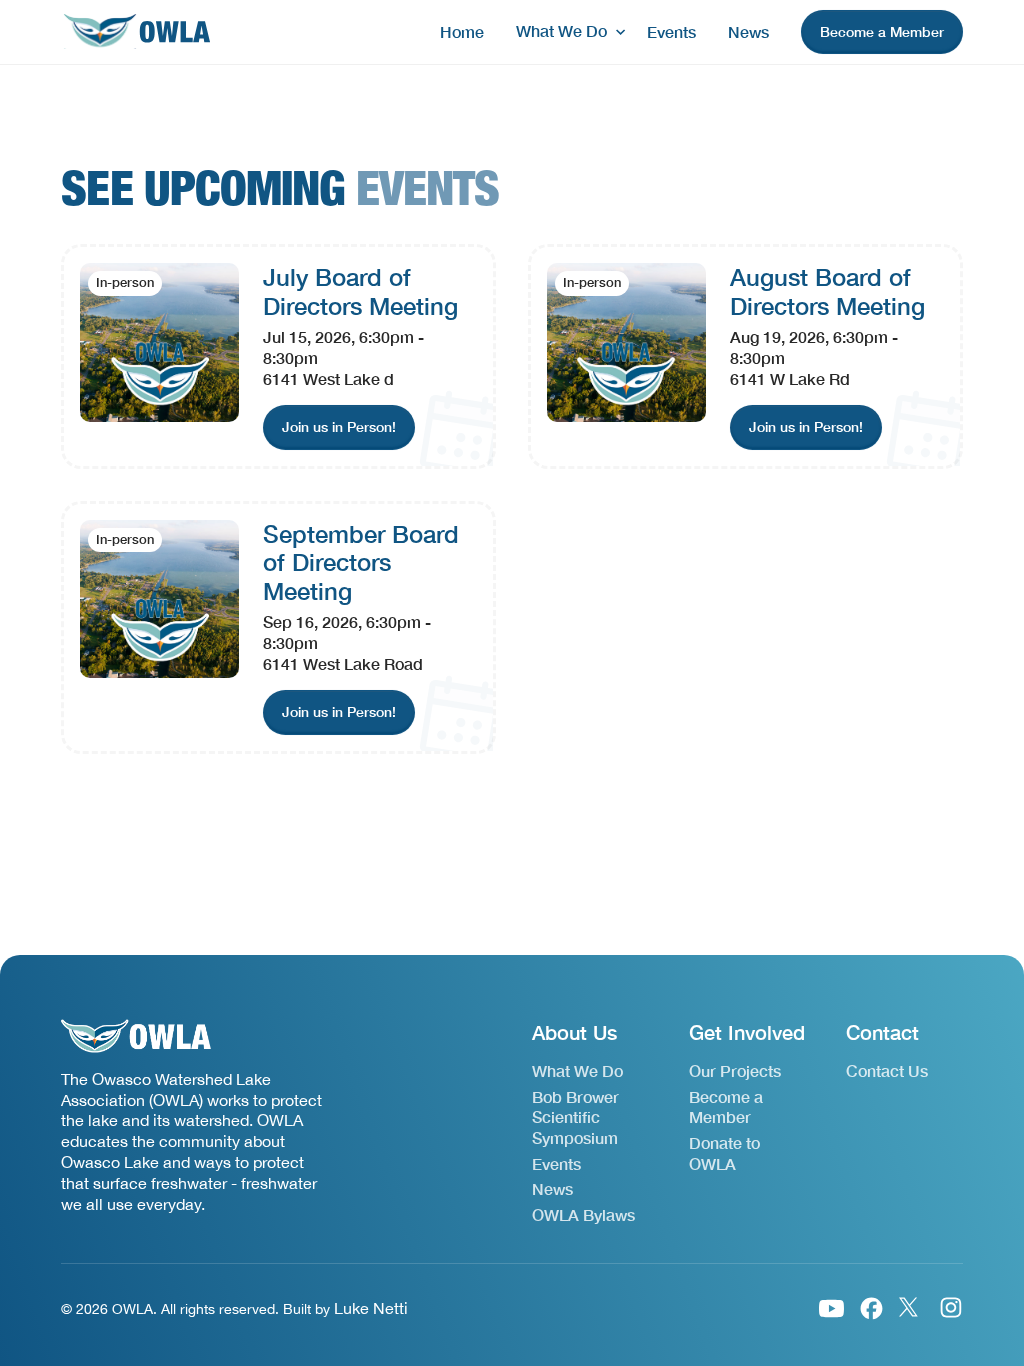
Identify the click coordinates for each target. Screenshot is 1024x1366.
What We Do (577, 1070)
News (748, 31)
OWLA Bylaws (583, 1214)
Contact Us (887, 1070)
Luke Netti (371, 1308)
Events (671, 31)
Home (462, 31)
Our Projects (735, 1070)
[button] (565, 31)
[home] (136, 32)
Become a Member (726, 1107)
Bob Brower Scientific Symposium (575, 1117)
